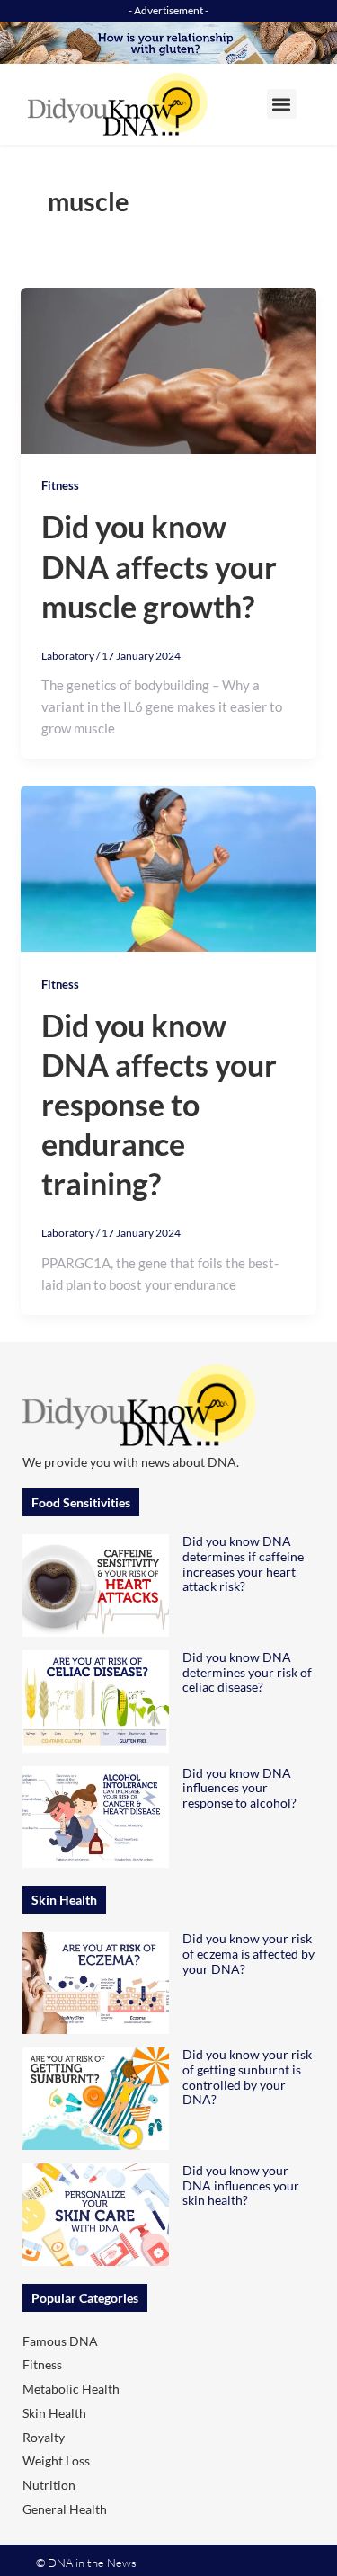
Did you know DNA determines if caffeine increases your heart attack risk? (243, 1563)
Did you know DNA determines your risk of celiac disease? (247, 1672)
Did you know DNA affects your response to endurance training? (159, 1105)
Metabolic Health (71, 2389)
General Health (65, 2509)
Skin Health (54, 2413)
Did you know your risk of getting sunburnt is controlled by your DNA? (247, 2077)
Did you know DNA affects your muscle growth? (159, 566)
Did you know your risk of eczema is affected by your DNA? (248, 1954)
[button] (282, 104)
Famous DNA (60, 2341)
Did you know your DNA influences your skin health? (241, 2185)
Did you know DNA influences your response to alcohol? (239, 1788)
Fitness (60, 485)
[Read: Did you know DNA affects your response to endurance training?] (168, 867)
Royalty (44, 2437)
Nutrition (49, 2485)
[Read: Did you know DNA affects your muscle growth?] (168, 369)
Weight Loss (56, 2461)
